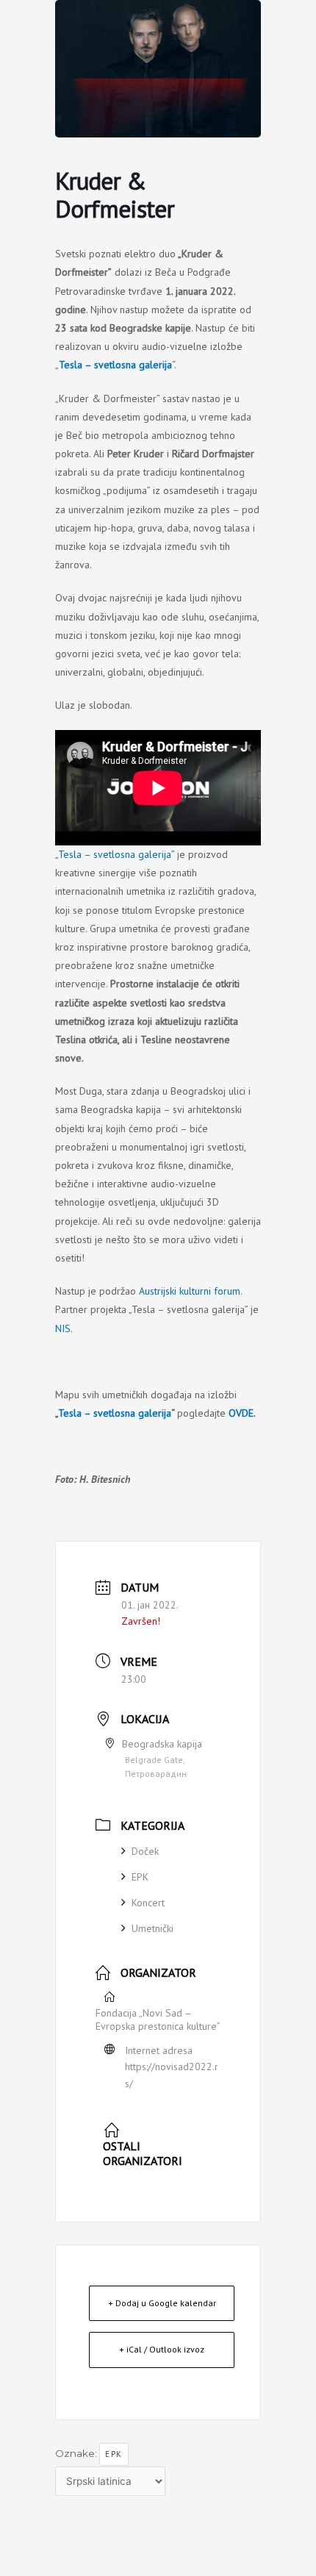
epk (114, 2454)
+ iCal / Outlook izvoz (162, 2349)
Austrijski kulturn (174, 1291)
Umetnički (152, 1928)
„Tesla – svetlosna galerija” (115, 854)
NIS (63, 1328)
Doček (145, 1851)
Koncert (148, 1903)
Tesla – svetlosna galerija (115, 1413)
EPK (140, 1877)
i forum (225, 1291)
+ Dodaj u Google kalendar (162, 2303)
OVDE (241, 1413)
